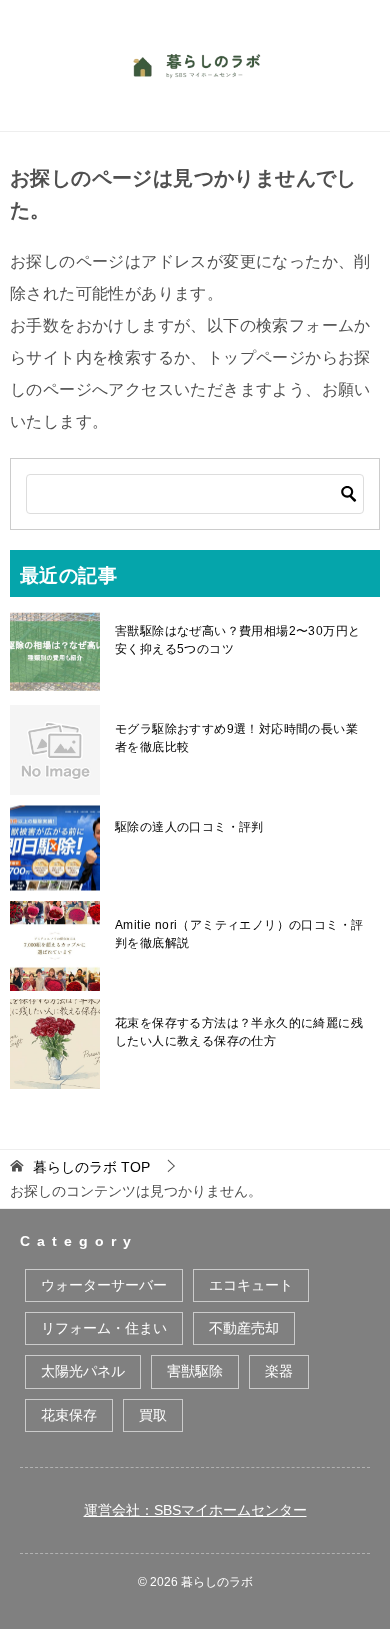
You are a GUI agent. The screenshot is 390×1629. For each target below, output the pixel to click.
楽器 (279, 1371)
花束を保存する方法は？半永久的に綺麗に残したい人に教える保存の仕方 (239, 1032)
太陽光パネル (83, 1371)
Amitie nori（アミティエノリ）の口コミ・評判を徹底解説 (239, 934)
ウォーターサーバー (104, 1285)
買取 (153, 1415)
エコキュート (251, 1285)
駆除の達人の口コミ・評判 (189, 827)
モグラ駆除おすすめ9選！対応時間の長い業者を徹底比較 (236, 738)
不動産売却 (244, 1328)
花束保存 (69, 1415)
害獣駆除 (195, 1371)
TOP (91, 1167)
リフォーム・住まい (104, 1328)
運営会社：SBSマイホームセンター (195, 1510)
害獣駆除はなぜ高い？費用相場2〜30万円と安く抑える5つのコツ (237, 640)
